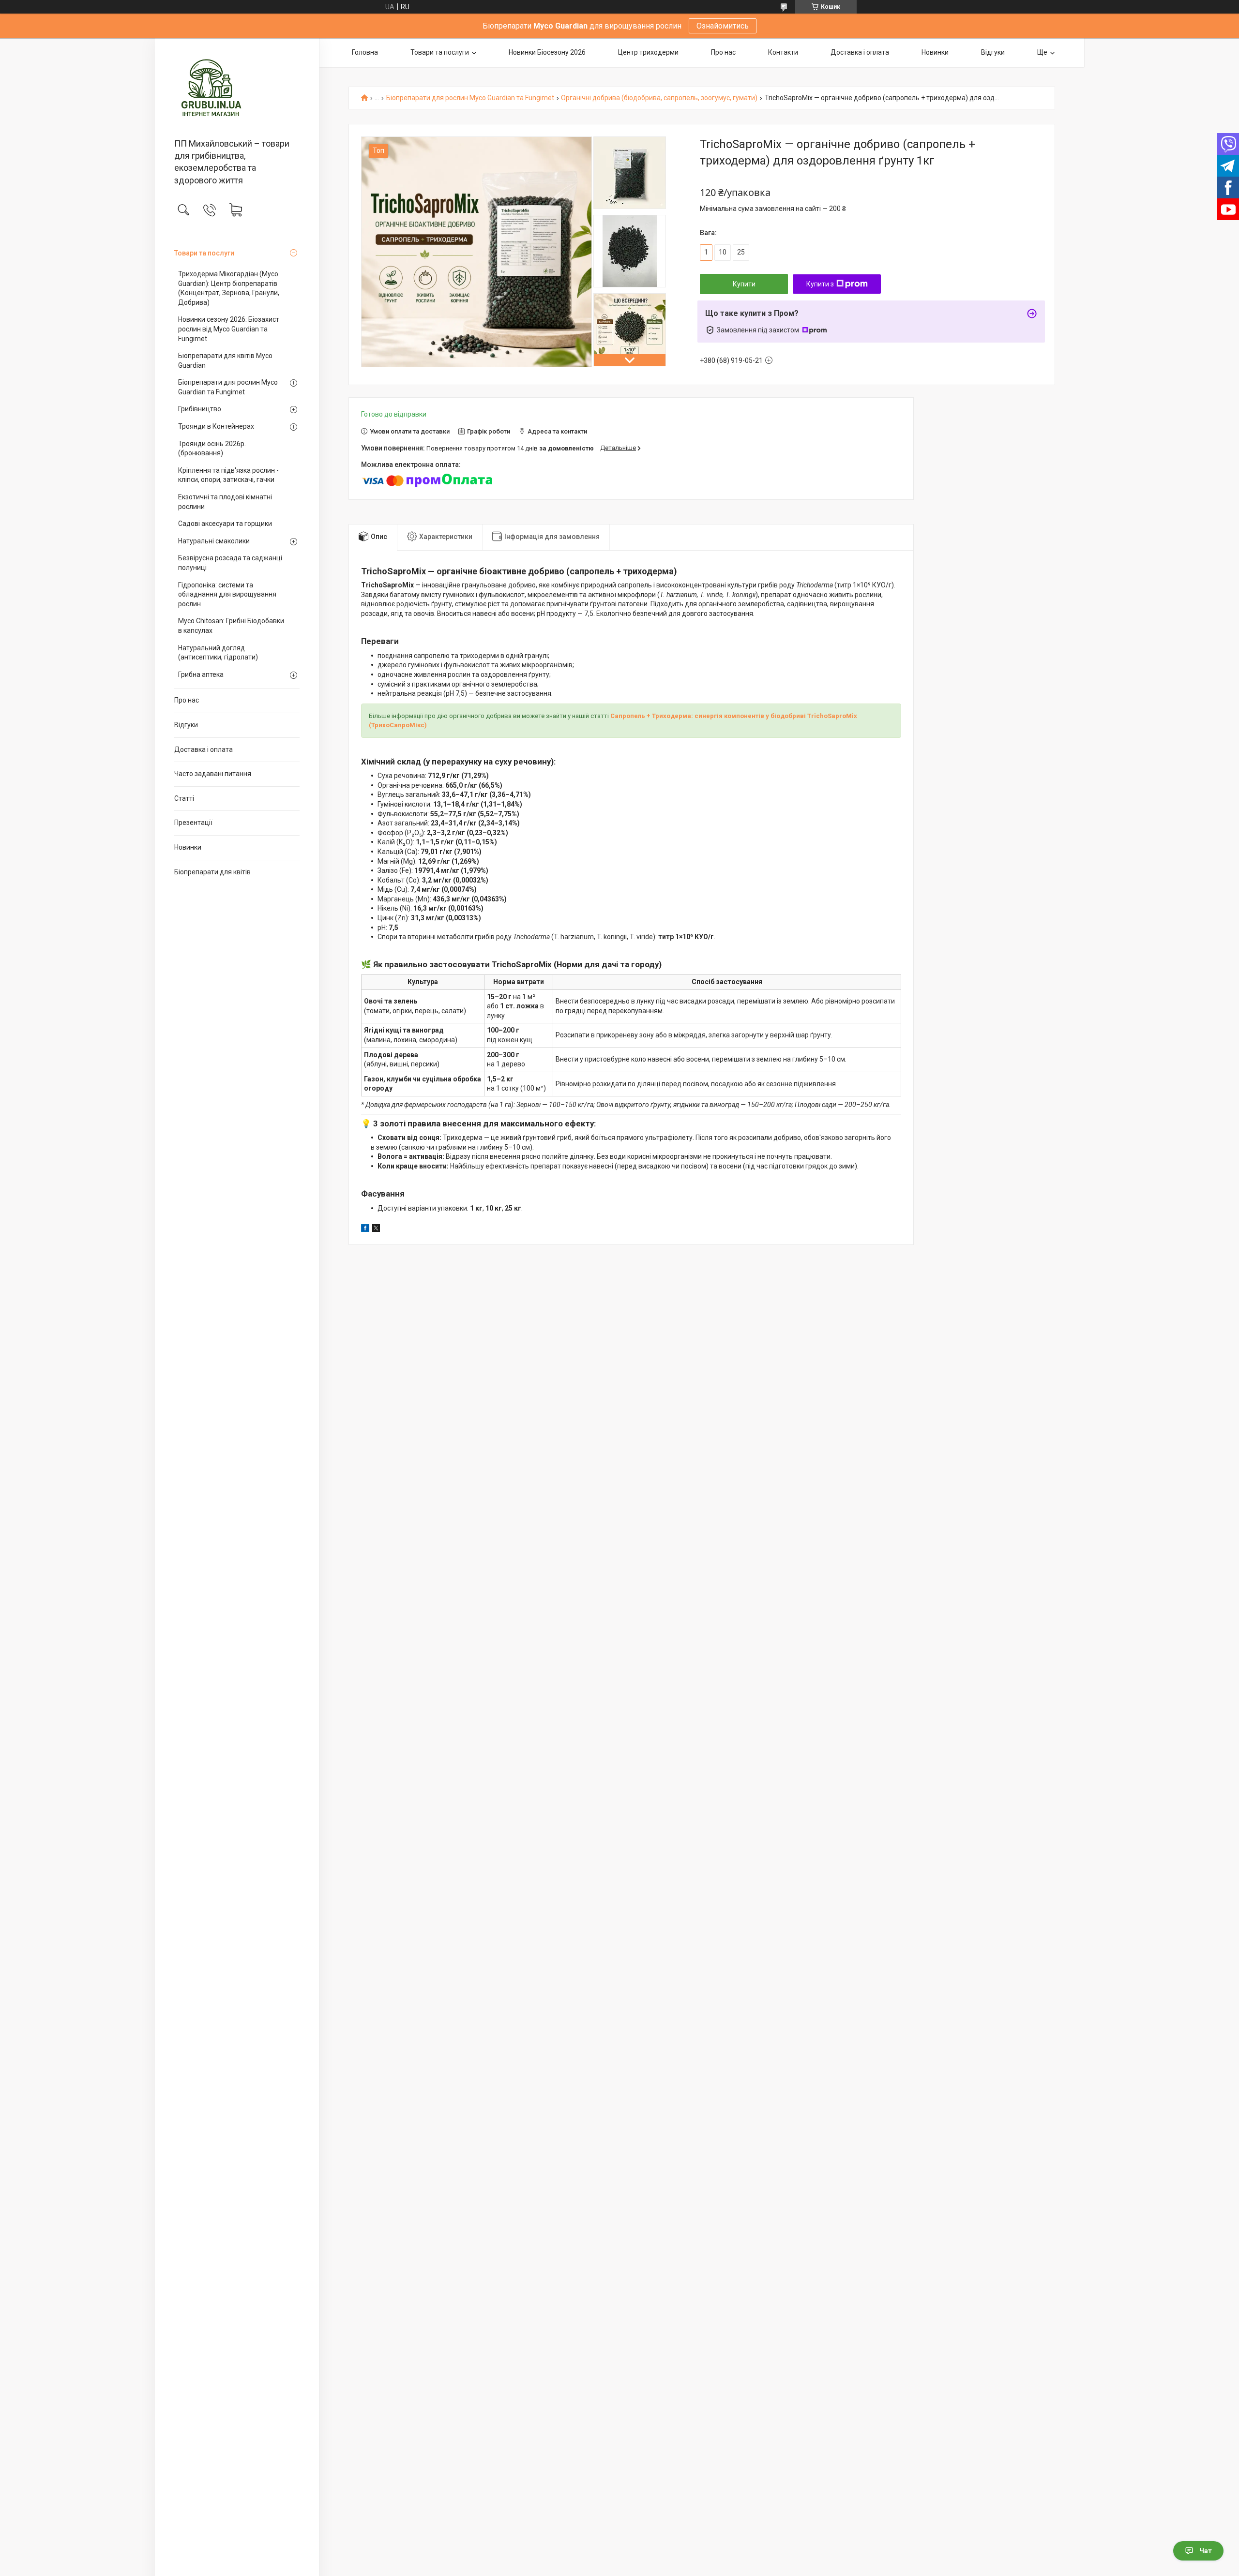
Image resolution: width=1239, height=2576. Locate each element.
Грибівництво (200, 409)
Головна (365, 52)
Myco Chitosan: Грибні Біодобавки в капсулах (231, 626)
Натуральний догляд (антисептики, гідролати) (218, 653)
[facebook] (365, 1229)
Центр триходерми (648, 52)
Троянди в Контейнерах (216, 426)
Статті (184, 798)
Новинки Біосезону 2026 (547, 52)
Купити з (820, 284)
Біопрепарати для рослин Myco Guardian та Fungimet (228, 387)
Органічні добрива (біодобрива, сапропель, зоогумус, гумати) (659, 98)
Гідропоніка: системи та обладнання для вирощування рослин (227, 594)
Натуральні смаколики (214, 541)
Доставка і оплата (204, 749)
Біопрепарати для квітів (212, 872)
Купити (744, 284)
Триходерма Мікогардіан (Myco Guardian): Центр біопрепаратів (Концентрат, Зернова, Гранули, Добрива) (229, 288)
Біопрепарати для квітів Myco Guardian (225, 360)
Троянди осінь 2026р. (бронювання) (212, 449)
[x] (376, 1229)
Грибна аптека (201, 674)
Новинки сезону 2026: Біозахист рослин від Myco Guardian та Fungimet (229, 329)
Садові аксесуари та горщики (225, 524)
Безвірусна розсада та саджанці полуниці (230, 563)
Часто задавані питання (213, 774)
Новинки (188, 847)
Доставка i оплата (860, 52)
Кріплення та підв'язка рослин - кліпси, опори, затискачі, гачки (228, 475)
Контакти (783, 52)
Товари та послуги (204, 253)
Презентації (193, 823)
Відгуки (186, 725)
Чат (1206, 2551)
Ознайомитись (723, 26)
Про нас (187, 700)
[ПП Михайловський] (237, 89)
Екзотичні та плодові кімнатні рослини (225, 502)
